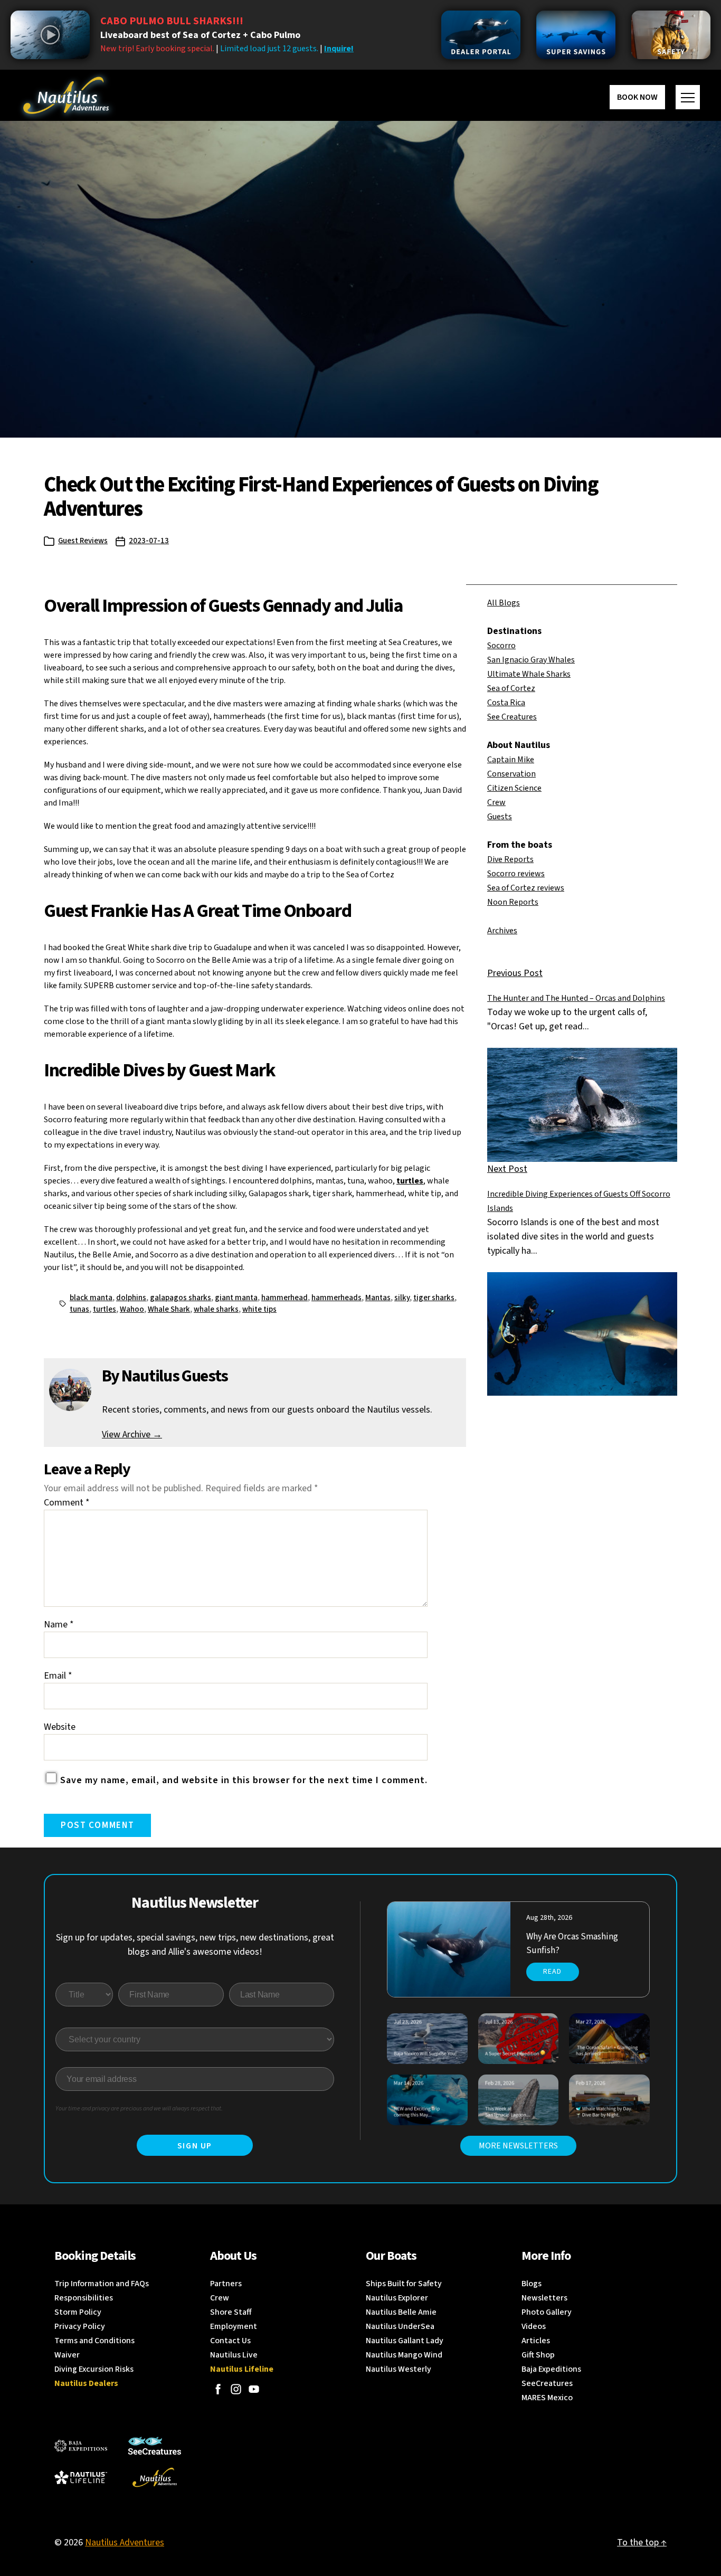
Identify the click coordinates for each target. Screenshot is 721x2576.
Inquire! (339, 49)
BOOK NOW (637, 97)
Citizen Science (514, 788)
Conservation (511, 774)
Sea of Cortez (511, 688)
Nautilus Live (234, 2355)
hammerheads (336, 1298)
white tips (259, 1309)
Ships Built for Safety (404, 2284)
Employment (234, 2326)
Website (60, 1727)
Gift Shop (538, 2355)
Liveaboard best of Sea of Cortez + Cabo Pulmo (200, 35)
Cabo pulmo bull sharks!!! (172, 21)
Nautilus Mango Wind (404, 2355)
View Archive (132, 1434)
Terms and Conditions (94, 2341)
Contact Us (230, 2341)
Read (552, 1972)
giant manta (236, 1298)
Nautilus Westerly (399, 2369)
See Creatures (512, 717)
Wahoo (132, 1309)
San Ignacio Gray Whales (531, 660)
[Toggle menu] (688, 97)
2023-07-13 (149, 541)
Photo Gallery (547, 2312)
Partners (226, 2284)
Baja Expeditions (551, 2369)
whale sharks (216, 1309)
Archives (502, 931)
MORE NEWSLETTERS (518, 2146)
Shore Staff (231, 2312)
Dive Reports (510, 859)
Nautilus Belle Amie (401, 2312)
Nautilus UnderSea (400, 2326)
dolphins (131, 1298)
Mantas (378, 1298)
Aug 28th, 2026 (549, 1918)
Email (58, 1676)
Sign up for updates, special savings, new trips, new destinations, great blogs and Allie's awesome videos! (195, 1945)
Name (59, 1625)
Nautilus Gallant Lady (405, 2341)
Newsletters (544, 2298)
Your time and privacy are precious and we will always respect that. (139, 2109)
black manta (91, 1298)
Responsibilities (84, 2298)
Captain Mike (511, 760)
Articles (536, 2341)
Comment (67, 1503)
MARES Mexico (547, 2398)
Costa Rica (506, 703)
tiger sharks (434, 1298)
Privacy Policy (80, 2326)
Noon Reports (513, 902)
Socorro (501, 646)
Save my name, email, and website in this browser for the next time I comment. (244, 1780)
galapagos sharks (181, 1298)
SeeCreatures (547, 2383)
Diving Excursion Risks (94, 2369)
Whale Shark (169, 1309)
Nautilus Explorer (397, 2298)
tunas (79, 1309)
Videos (534, 2326)
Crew (496, 802)
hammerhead (284, 1298)
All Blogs (504, 603)
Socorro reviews (516, 874)
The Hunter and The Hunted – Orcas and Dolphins (576, 998)
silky (402, 1298)
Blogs (532, 2284)
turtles (410, 1181)
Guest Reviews (83, 541)
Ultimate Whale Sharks (529, 674)
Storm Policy (78, 2312)
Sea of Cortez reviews (526, 888)
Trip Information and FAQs (102, 2284)
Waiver (67, 2355)
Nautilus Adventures (125, 2542)
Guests (500, 817)
